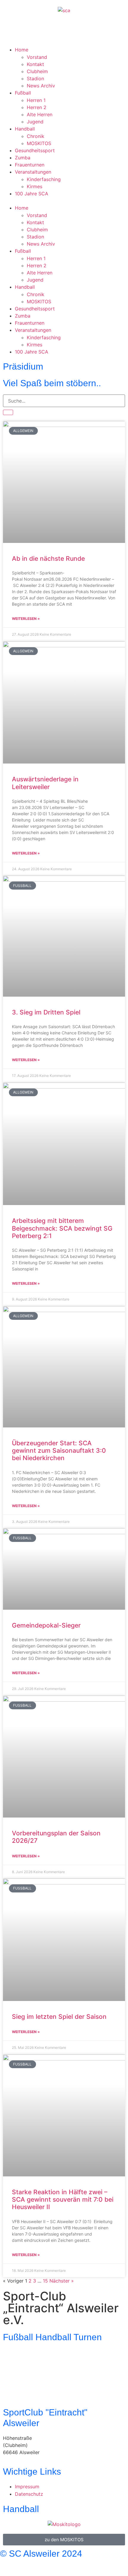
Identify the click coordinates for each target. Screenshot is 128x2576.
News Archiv (41, 86)
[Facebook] (10, 31)
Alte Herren (40, 114)
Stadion (35, 78)
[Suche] (8, 412)
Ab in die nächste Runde (48, 559)
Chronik (36, 136)
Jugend (35, 122)
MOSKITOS (39, 143)
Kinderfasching (44, 179)
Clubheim (37, 71)
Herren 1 (36, 100)
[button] (64, 201)
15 (45, 2281)
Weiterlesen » (26, 619)
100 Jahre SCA (32, 194)
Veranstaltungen (33, 172)
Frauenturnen (30, 165)
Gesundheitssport (35, 150)
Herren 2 (37, 107)
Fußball (23, 93)
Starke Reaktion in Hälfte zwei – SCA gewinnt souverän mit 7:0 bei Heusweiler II (63, 2199)
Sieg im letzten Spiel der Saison (59, 2017)
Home (22, 50)
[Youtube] (43, 31)
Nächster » (62, 2281)
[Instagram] (27, 31)
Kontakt (35, 64)
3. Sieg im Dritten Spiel (46, 1012)
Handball (25, 129)
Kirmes (35, 186)
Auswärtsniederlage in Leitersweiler (45, 783)
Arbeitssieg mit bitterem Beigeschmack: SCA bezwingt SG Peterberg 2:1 (62, 1228)
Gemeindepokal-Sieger (46, 1625)
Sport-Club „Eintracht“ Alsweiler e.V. (61, 2308)
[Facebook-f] (7, 2566)
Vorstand (37, 57)
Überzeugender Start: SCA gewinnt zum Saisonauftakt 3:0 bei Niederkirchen (59, 1450)
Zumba (23, 158)
